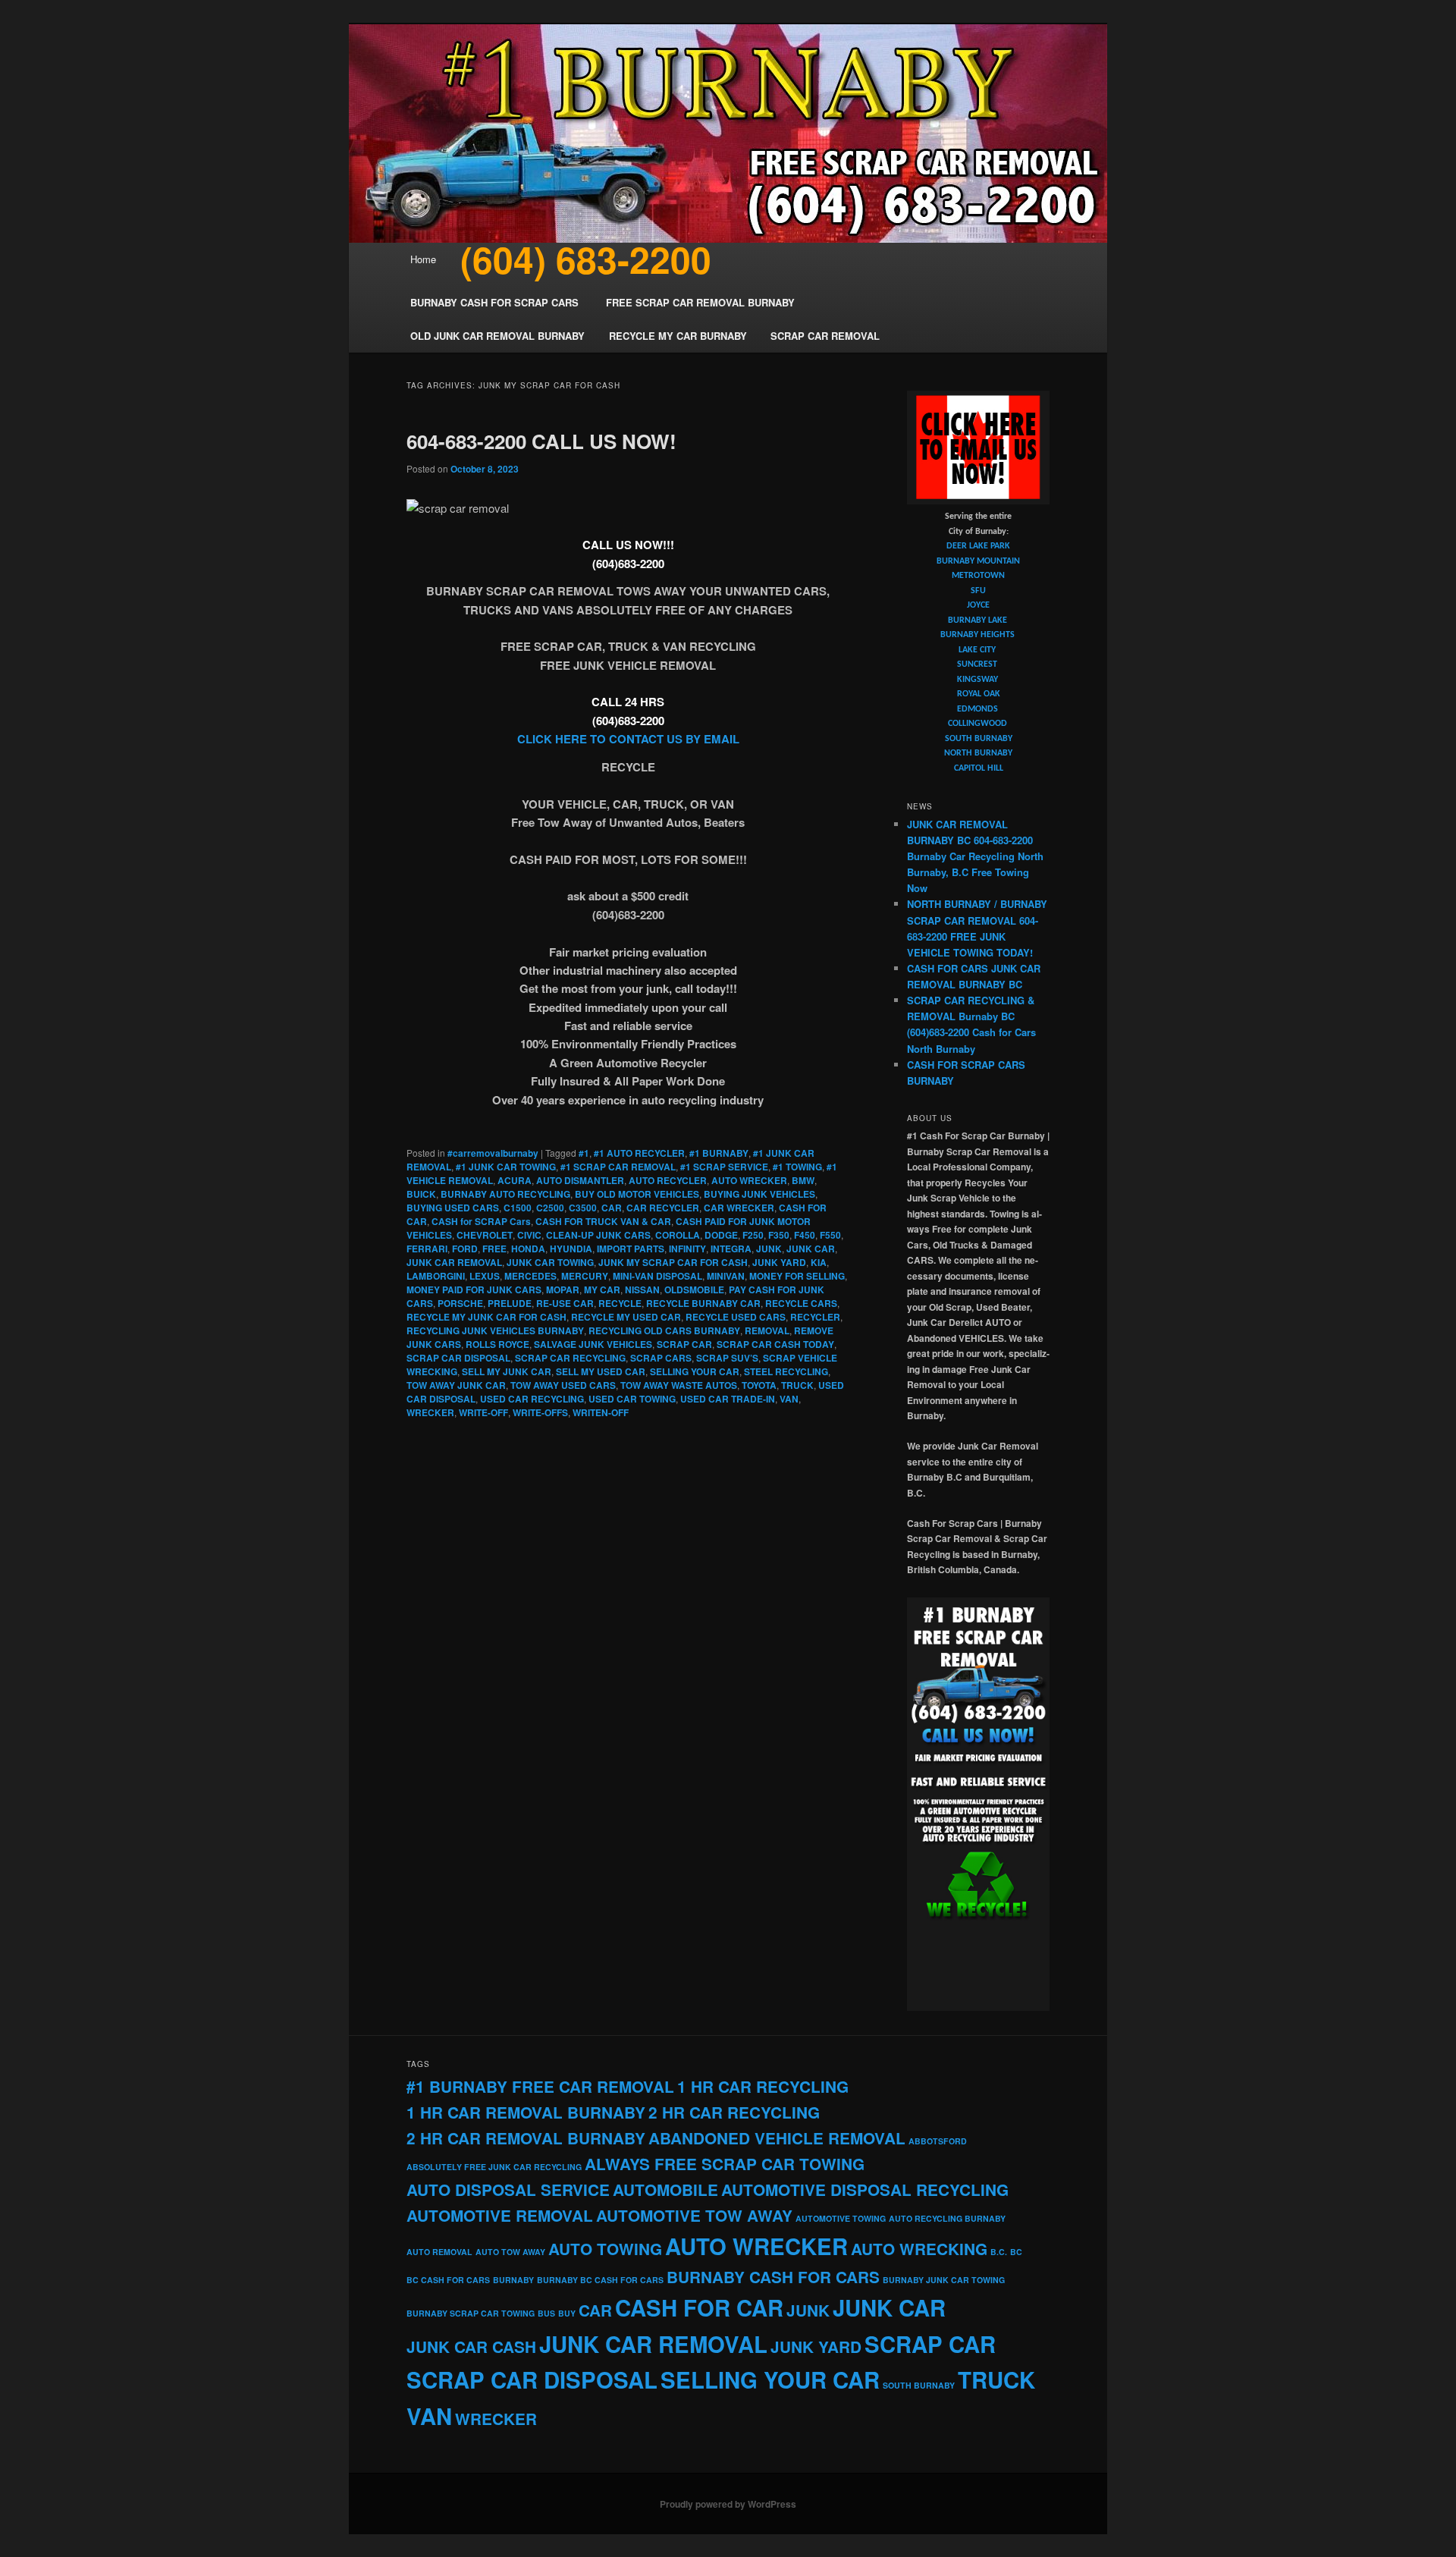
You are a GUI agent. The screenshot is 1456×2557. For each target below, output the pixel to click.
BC (1016, 2252)
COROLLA (678, 1235)
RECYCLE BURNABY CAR (703, 1303)
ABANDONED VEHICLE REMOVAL (777, 2138)
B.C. (999, 2252)
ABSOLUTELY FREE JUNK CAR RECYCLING (494, 2167)
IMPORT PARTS (631, 1249)
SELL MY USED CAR (601, 1371)
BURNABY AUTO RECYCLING (505, 1194)
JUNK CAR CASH (471, 2347)
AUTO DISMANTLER (580, 1180)
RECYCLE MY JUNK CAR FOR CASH (486, 1317)
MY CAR (602, 1289)
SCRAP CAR (684, 1344)
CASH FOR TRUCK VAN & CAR (603, 1221)
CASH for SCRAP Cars (481, 1221)
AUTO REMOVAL (439, 2252)
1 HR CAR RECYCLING (763, 2086)
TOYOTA (759, 1385)
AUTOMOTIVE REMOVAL (500, 2215)
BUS (546, 2313)
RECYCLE (620, 1303)
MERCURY (585, 1276)
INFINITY (687, 1249)
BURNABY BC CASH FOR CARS (600, 2280)
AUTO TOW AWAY (510, 2252)
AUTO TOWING (605, 2249)
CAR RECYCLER (663, 1208)
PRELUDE (510, 1303)
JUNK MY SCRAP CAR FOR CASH (673, 1262)
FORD (465, 1249)
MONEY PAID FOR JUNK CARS (474, 1289)
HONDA (528, 1249)
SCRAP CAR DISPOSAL (458, 1358)
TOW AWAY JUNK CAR (456, 1385)
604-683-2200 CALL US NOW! (541, 441)
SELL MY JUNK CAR (507, 1371)
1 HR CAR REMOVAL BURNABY (526, 2112)
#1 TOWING (797, 1167)
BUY (567, 2313)
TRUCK (797, 1385)
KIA (819, 1262)
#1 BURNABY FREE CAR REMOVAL (540, 2086)
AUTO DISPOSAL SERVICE (508, 2189)
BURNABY (513, 2280)
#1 (584, 1153)
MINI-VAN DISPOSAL (657, 1276)
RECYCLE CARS (801, 1303)
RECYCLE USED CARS (736, 1317)
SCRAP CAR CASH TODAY (775, 1344)
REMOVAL (767, 1330)
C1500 (518, 1208)
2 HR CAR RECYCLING (734, 2112)
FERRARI (427, 1249)
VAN (789, 1399)
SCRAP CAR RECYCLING (570, 1358)
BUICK (421, 1194)
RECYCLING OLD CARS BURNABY (664, 1330)
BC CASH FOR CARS (448, 2280)
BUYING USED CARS (453, 1208)
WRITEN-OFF (601, 1412)
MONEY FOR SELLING (797, 1276)
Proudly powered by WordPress (728, 2504)
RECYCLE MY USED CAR (626, 1317)
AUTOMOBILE (665, 2189)
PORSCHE (460, 1303)
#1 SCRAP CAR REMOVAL (618, 1167)
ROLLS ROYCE (497, 1344)
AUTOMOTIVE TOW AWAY (694, 2215)
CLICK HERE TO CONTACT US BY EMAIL (628, 739)
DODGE (721, 1235)
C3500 (583, 1208)
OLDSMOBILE (694, 1289)
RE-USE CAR (565, 1303)
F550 (830, 1235)
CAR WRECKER (739, 1208)
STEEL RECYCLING (786, 1371)
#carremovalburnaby (493, 1153)
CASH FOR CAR (699, 2307)
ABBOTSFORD (938, 2141)
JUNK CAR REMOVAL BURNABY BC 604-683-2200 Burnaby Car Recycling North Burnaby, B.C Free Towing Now (975, 856)
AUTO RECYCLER (668, 1180)
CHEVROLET (485, 1235)
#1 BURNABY (719, 1153)
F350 (779, 1235)
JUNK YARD (779, 1262)
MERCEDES (530, 1276)
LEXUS (485, 1276)
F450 (805, 1235)
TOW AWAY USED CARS (563, 1385)
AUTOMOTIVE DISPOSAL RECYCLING (865, 2189)
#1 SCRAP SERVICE (724, 1167)
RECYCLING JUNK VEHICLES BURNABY (495, 1330)
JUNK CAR (811, 1249)
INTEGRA (731, 1249)
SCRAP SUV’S (727, 1358)
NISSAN (642, 1289)
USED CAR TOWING (632, 1399)
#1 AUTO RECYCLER (639, 1153)
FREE (494, 1249)
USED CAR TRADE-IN (728, 1399)
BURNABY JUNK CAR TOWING (944, 2280)
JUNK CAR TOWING (550, 1262)
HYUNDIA (571, 1249)
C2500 (550, 1208)
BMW (803, 1180)
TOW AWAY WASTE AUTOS (679, 1385)
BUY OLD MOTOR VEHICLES (637, 1194)
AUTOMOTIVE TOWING (841, 2218)
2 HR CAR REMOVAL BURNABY (526, 2138)
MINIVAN (726, 1276)
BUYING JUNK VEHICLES (759, 1194)
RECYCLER (815, 1317)
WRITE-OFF (483, 1412)
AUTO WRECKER (749, 1180)
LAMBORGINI (436, 1276)
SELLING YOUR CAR (695, 1371)
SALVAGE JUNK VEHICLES (593, 1344)
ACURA (515, 1180)
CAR (612, 1208)
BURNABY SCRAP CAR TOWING (471, 2313)
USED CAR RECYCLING (532, 1399)
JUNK (769, 1249)
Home (423, 259)
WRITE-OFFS (540, 1412)
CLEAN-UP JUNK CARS (598, 1235)
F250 (753, 1235)
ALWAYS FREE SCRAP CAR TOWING (725, 2164)
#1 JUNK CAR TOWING (506, 1167)
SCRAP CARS (661, 1358)
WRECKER (430, 1412)
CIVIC (529, 1235)
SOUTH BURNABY (919, 2385)
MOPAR (563, 1289)
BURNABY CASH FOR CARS (773, 2277)
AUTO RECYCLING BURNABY (947, 2218)
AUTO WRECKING (919, 2249)
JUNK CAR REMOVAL (454, 1262)
